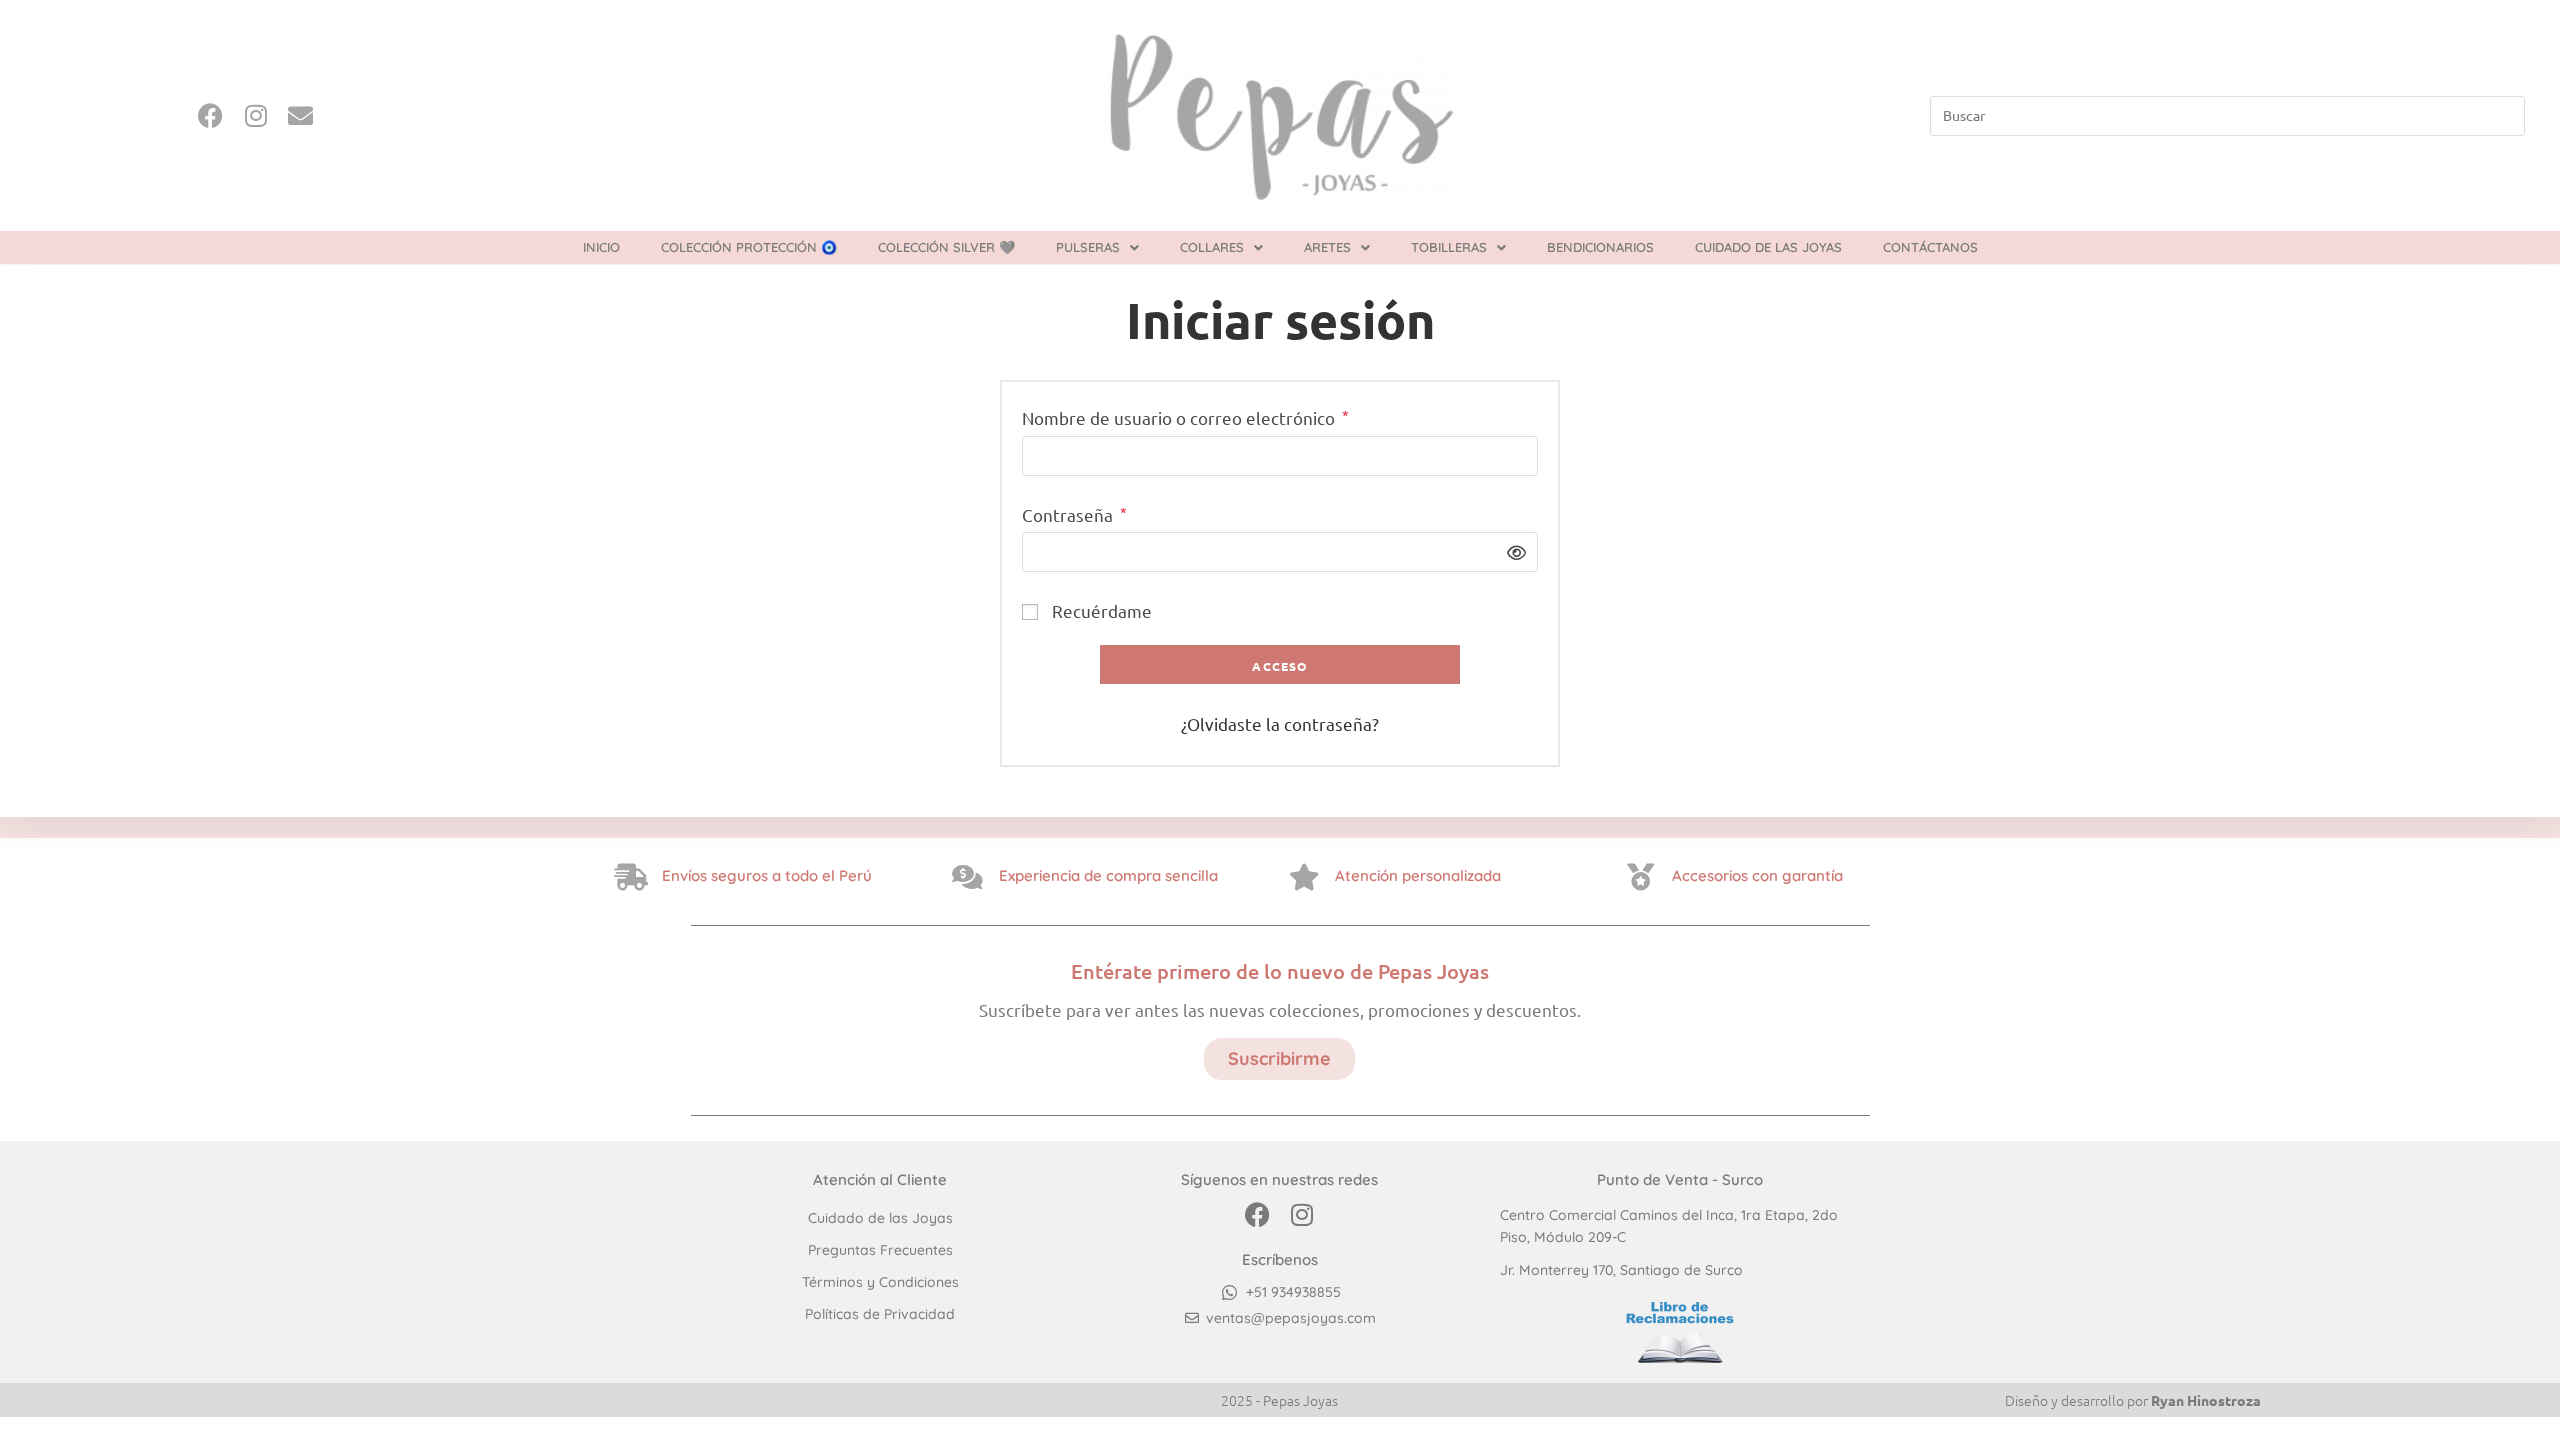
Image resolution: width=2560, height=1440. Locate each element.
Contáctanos (1930, 247)
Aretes (1327, 247)
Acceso (1279, 666)
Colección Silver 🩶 (946, 247)
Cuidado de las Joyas (1768, 247)
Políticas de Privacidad (880, 1314)
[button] (1097, 247)
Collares (1212, 247)
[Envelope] (300, 115)
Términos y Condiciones (880, 1282)
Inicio (601, 247)
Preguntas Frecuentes (880, 1250)
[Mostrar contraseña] (1512, 552)
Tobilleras (1449, 247)
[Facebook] (210, 115)
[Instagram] (255, 115)
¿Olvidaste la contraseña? (1280, 723)
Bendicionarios (1600, 247)
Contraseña (1074, 513)
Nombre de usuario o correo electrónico (1185, 416)
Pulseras (1088, 247)
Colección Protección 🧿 (749, 247)
